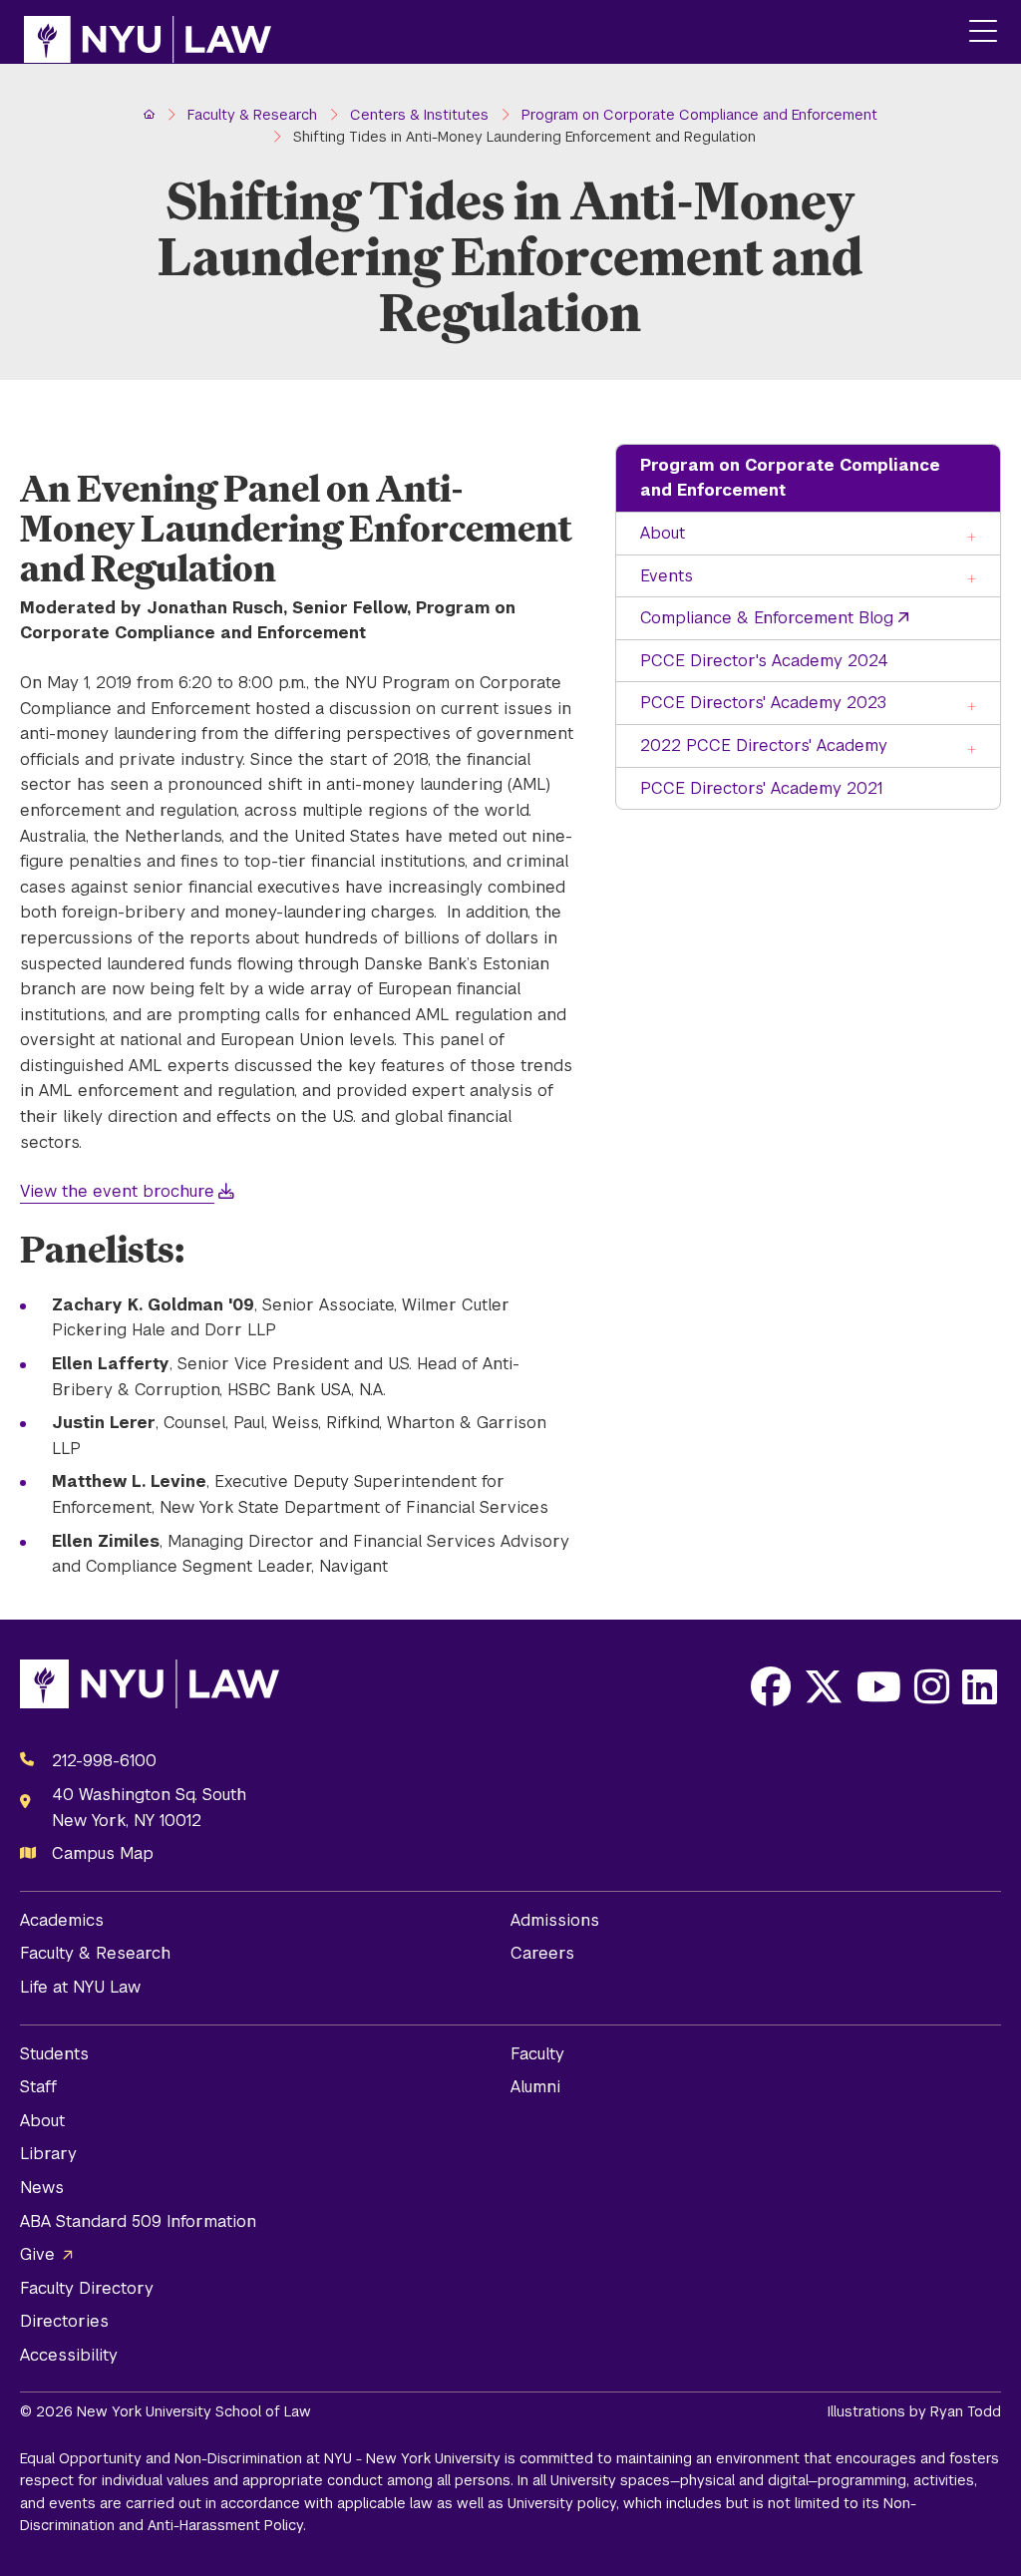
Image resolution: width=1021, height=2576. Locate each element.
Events (667, 576)
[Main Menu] (983, 32)
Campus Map (103, 1853)
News (42, 2188)
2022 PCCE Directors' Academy (764, 745)
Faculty (537, 2054)
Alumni (535, 2087)
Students (54, 2054)
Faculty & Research (95, 1953)
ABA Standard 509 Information (138, 2221)
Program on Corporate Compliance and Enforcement (790, 478)
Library (48, 2154)
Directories (64, 2321)
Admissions (555, 1920)
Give (37, 2254)
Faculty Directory (87, 2288)
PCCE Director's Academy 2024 (764, 661)
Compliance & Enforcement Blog (767, 618)
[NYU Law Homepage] (148, 32)
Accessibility (69, 2355)
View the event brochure (117, 1191)
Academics (62, 1920)
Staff (38, 2087)
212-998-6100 (104, 1761)
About (663, 533)
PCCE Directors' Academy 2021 (761, 788)
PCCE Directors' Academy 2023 (763, 703)
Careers (542, 1953)
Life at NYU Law (80, 1987)
